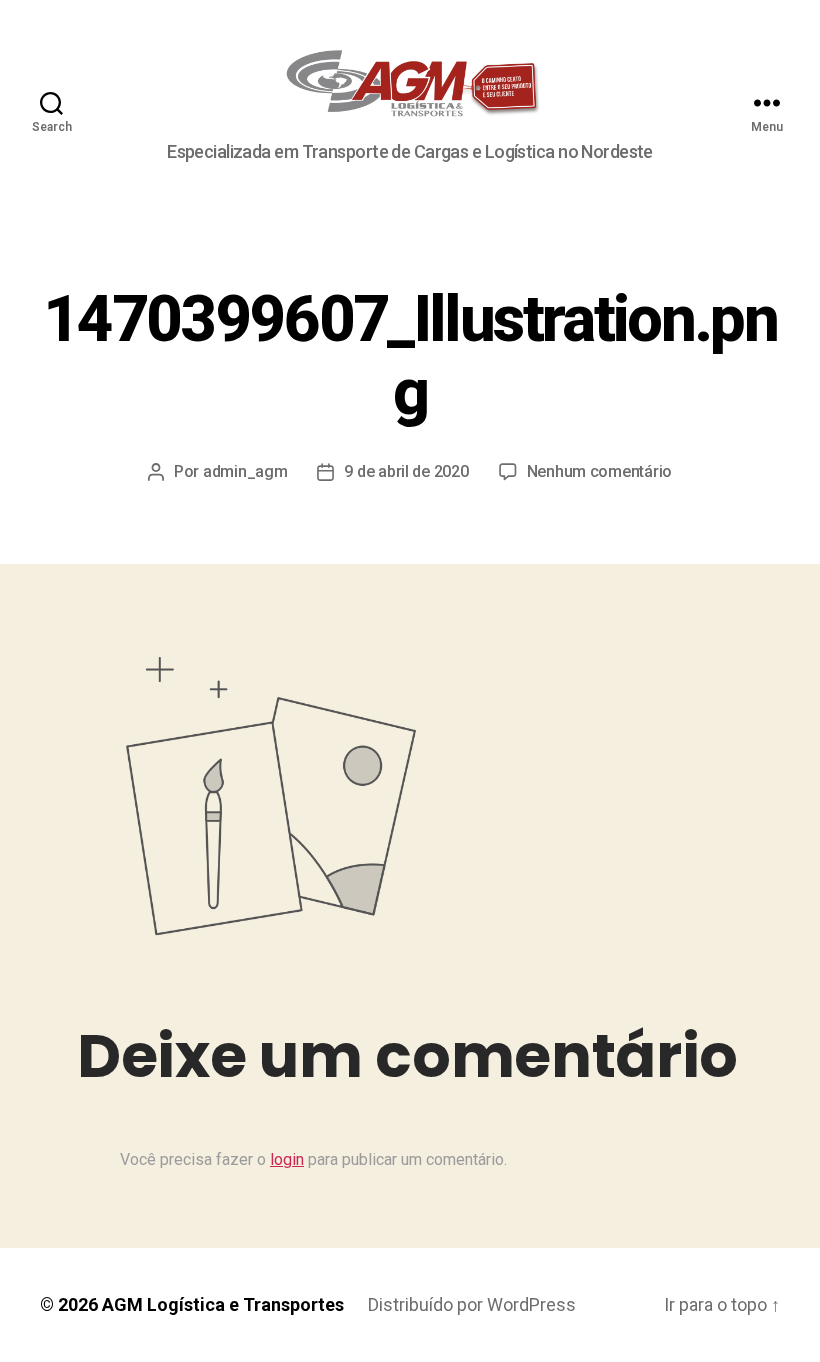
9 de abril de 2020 (406, 471)
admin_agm (245, 471)
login (287, 1159)
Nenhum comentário (599, 471)
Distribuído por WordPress (472, 1304)
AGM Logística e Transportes (223, 1304)
